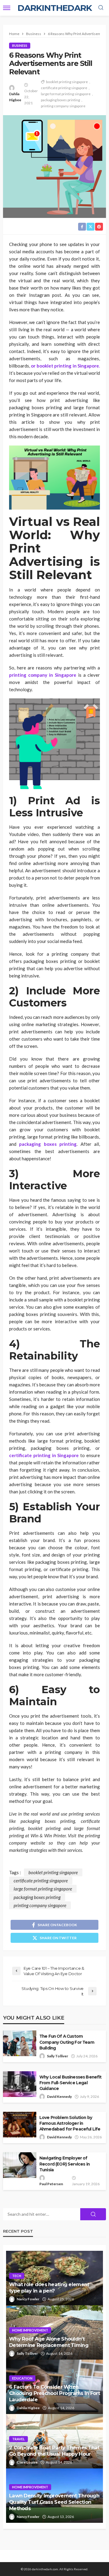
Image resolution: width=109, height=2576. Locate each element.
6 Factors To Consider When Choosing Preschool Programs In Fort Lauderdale (54, 2393)
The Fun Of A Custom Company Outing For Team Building (67, 2042)
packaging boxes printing (60, 100)
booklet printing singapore (67, 82)
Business (20, 45)
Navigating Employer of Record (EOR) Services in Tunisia (64, 2164)
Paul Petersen (51, 2184)
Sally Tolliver (58, 2056)
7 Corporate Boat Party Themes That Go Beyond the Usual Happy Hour (54, 2451)
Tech (17, 2276)
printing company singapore (63, 106)
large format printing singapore (66, 94)
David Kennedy (59, 2096)
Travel (18, 2439)
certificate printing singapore (64, 88)
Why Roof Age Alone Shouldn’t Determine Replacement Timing (49, 2342)
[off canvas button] (7, 8)
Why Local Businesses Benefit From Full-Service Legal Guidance (70, 2083)
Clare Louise (27, 2462)
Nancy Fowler (28, 2299)
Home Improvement (30, 2330)
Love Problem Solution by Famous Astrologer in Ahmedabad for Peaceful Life (70, 2123)
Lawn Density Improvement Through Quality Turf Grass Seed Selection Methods (54, 2502)
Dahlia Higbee (15, 97)
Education (22, 2378)
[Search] (101, 8)
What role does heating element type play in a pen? (49, 2288)
